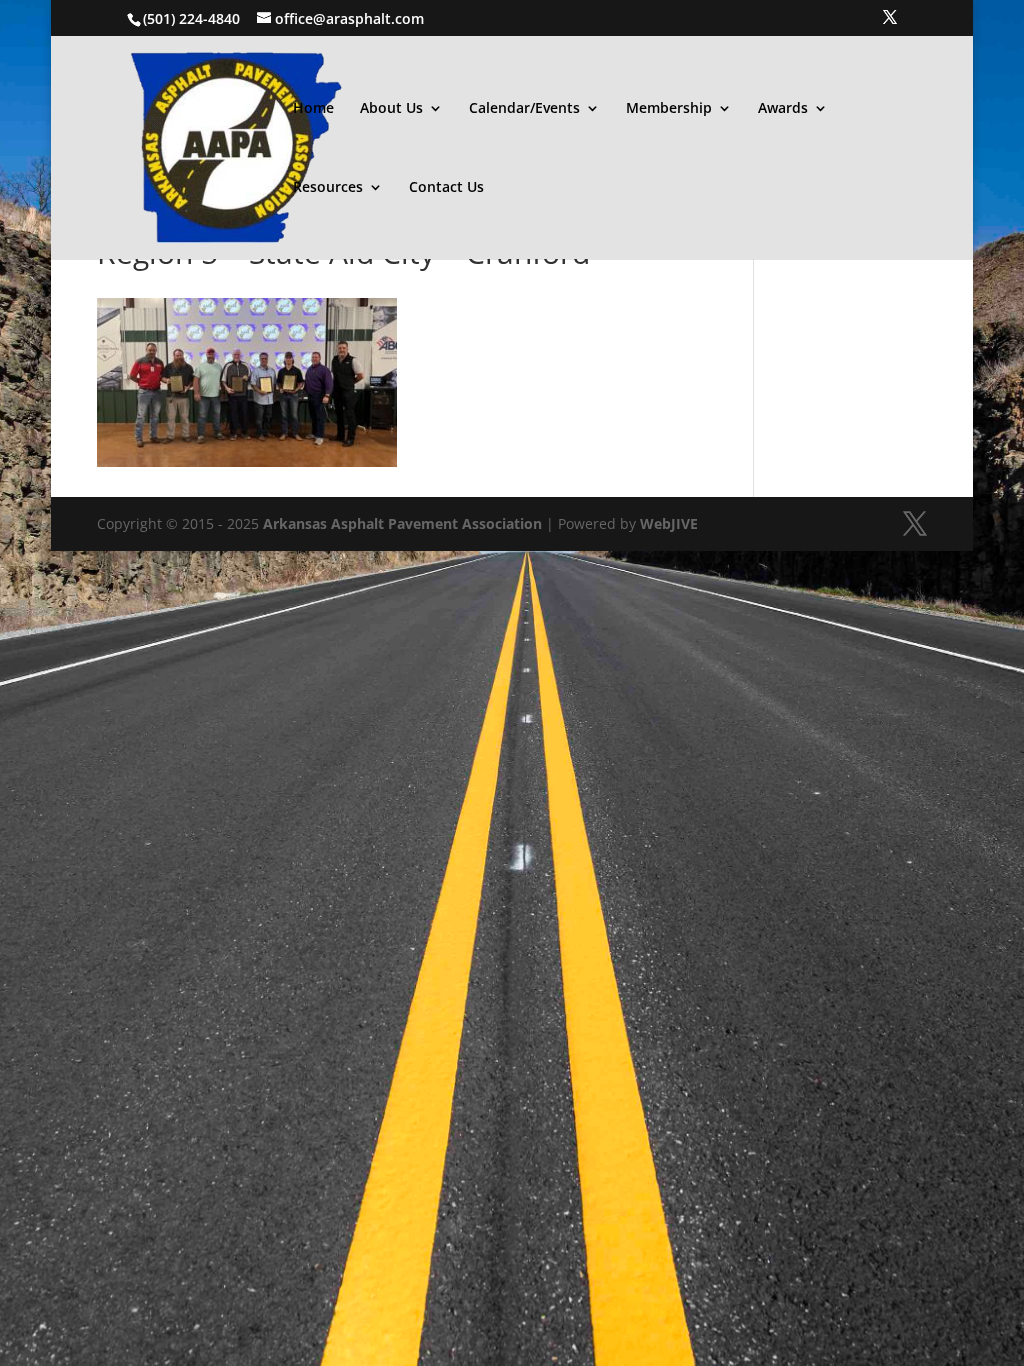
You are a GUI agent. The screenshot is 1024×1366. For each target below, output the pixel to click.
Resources (328, 188)
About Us (391, 109)
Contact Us (446, 188)
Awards (783, 109)
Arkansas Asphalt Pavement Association (402, 523)
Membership (669, 109)
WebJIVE (669, 523)
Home (313, 109)
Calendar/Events (524, 109)
